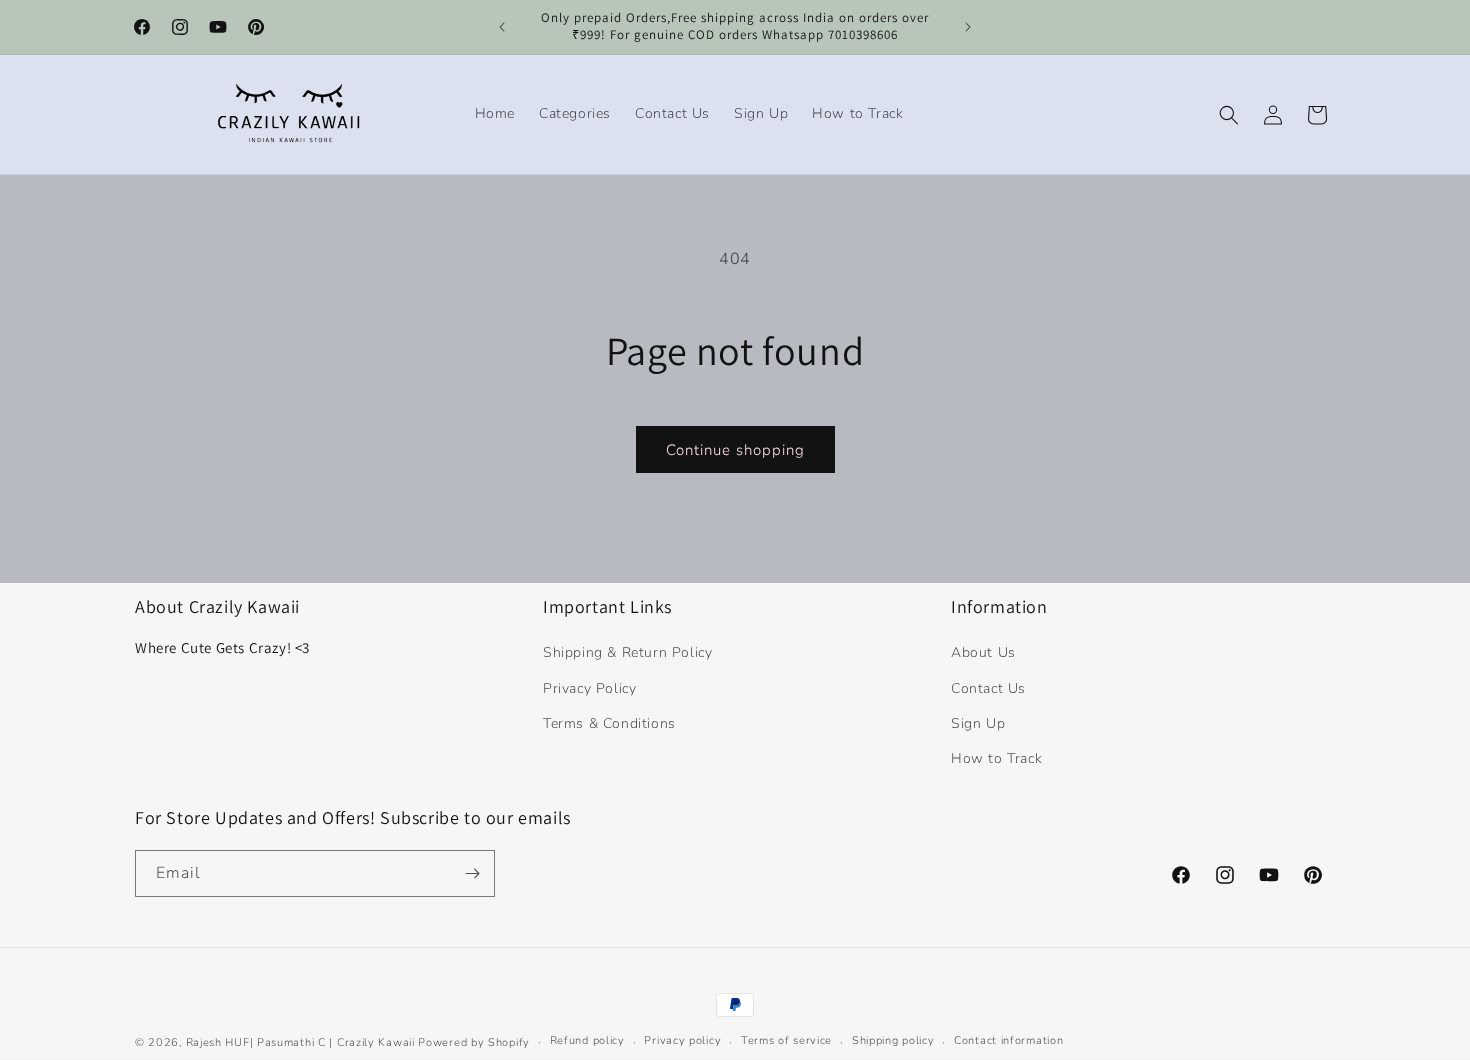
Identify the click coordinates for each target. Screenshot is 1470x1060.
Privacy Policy (589, 688)
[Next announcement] (968, 27)
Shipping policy (893, 1040)
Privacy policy (682, 1040)
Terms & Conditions (609, 723)
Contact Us (988, 688)
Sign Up (978, 723)
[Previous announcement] (502, 27)
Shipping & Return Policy (627, 652)
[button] (1229, 115)
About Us (983, 652)
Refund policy (587, 1040)
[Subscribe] (472, 873)
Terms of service (786, 1040)
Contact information (1008, 1040)
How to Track (996, 758)
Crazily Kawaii (376, 1042)
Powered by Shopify (474, 1042)
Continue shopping (735, 450)
